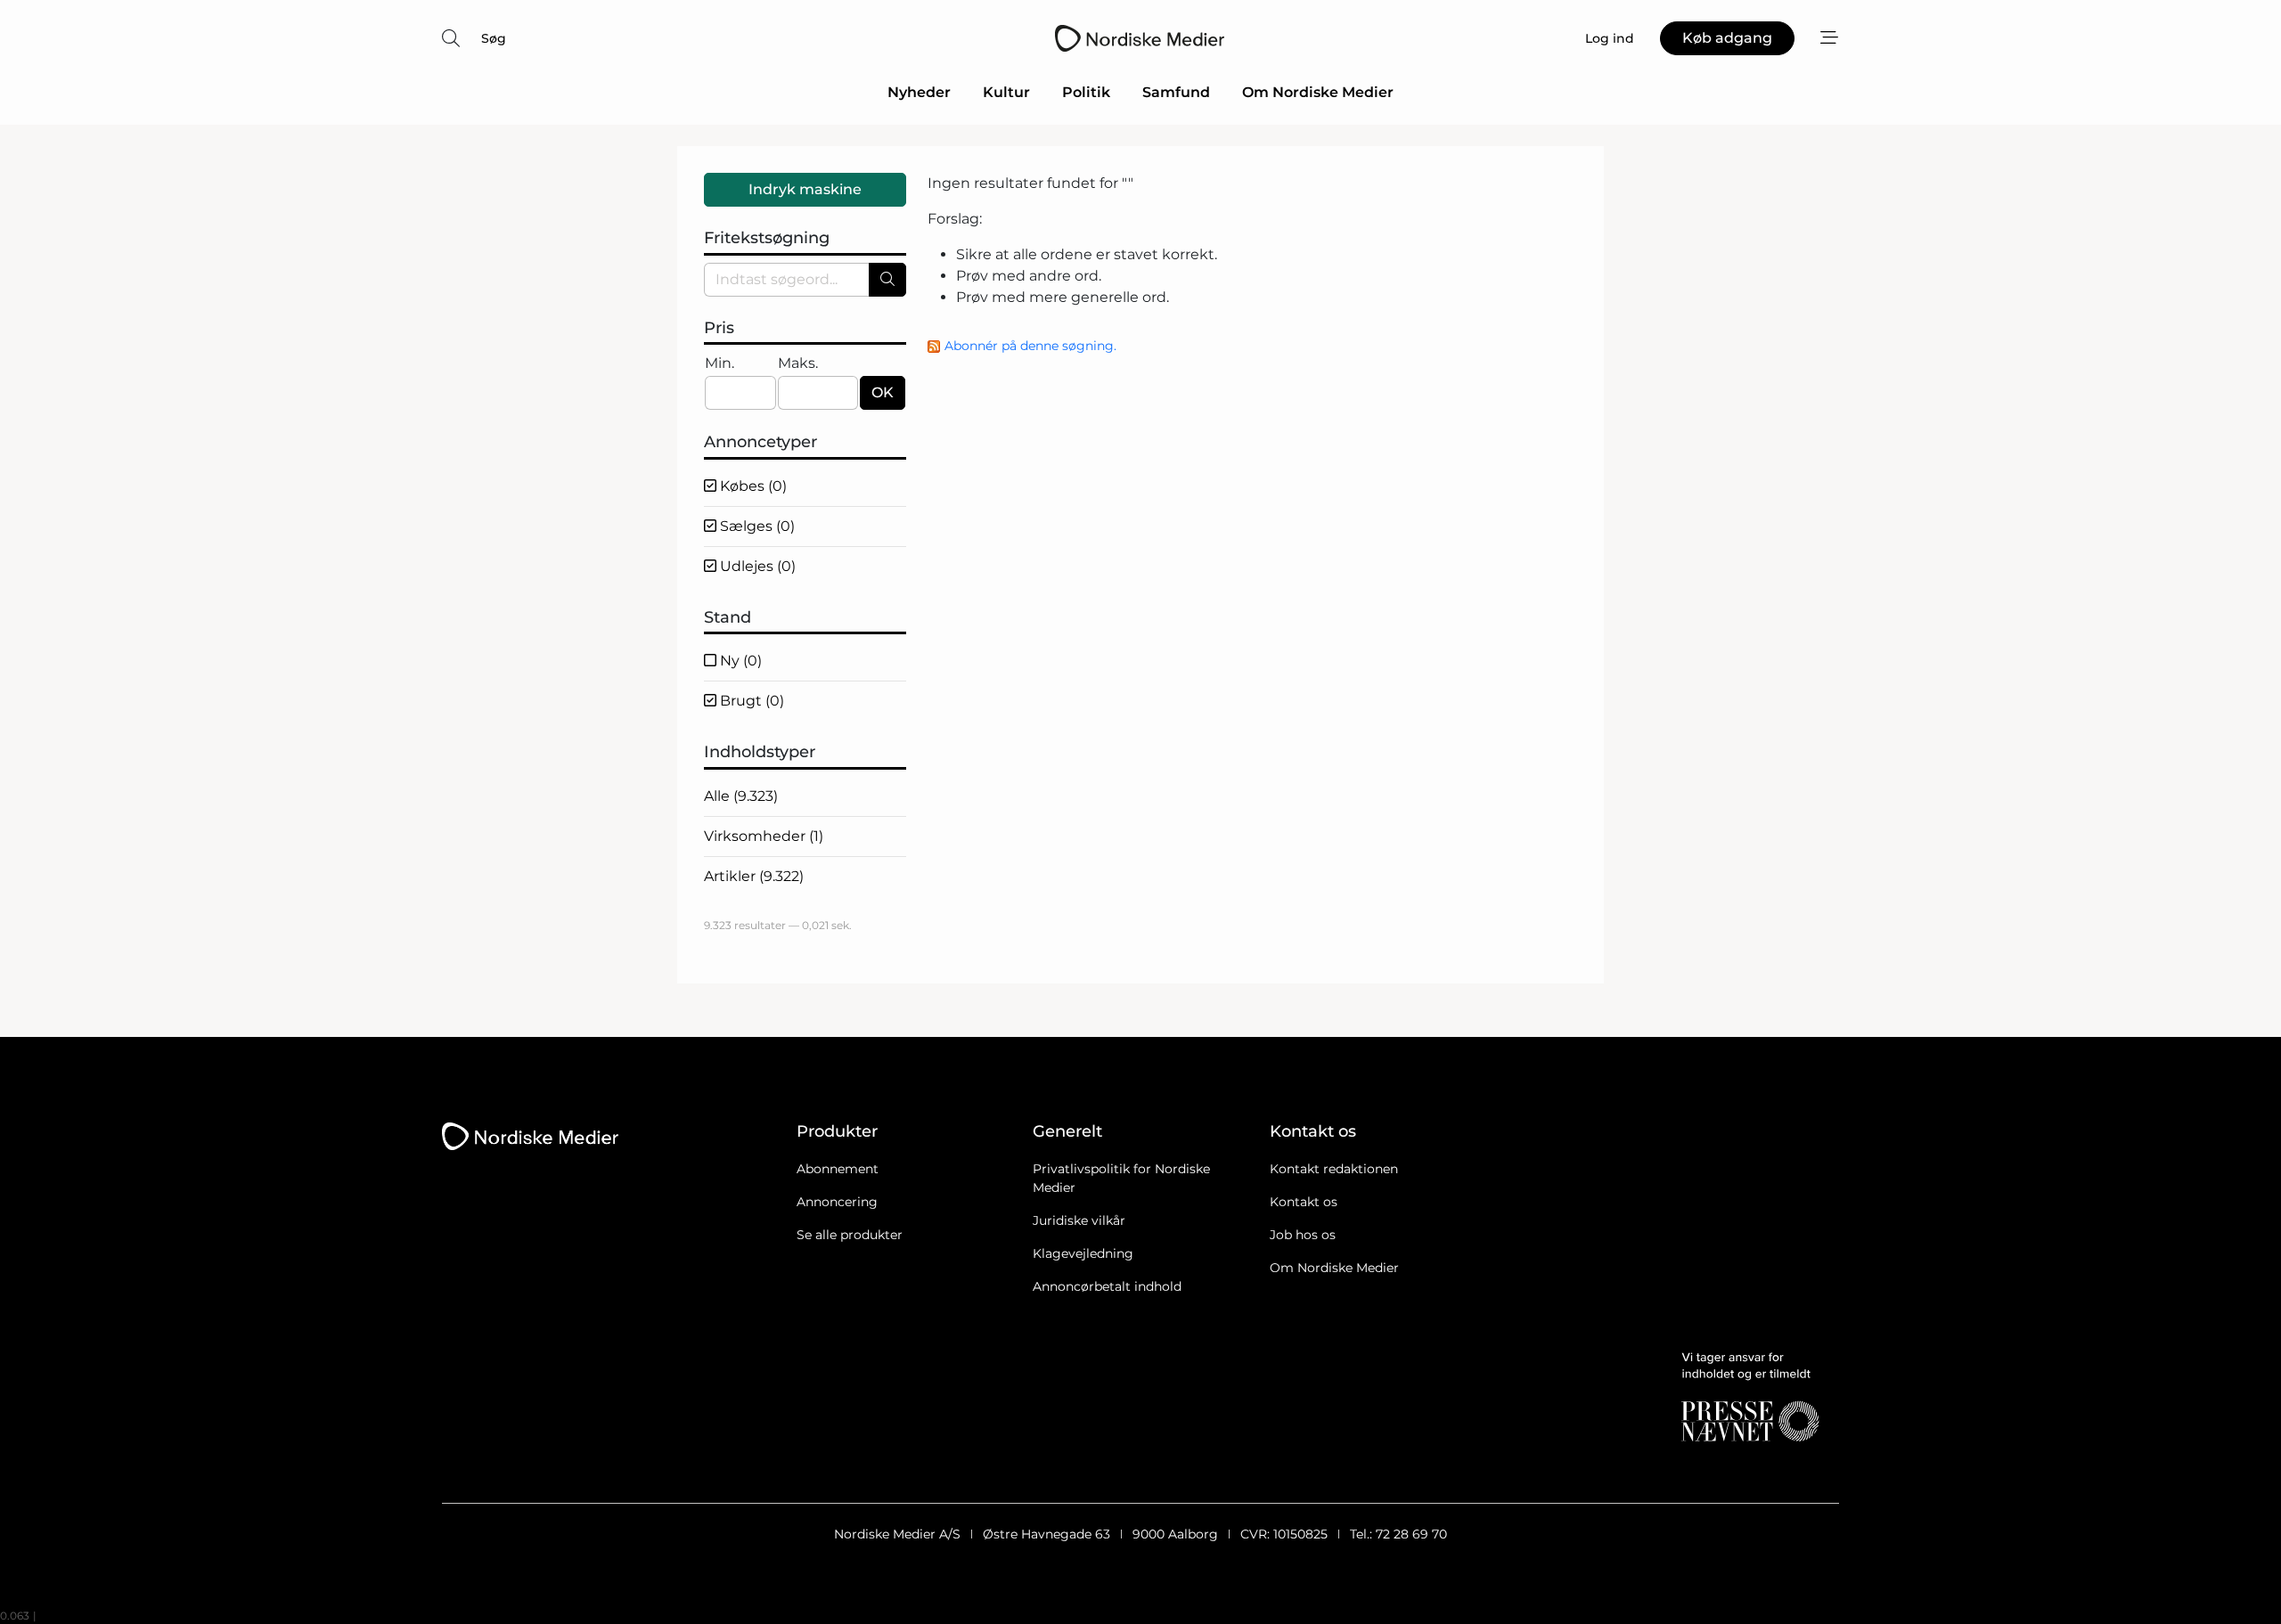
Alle (741, 796)
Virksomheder (764, 836)
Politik (1086, 92)
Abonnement (838, 1169)
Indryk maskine (805, 189)
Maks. (798, 363)
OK (883, 392)
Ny (739, 661)
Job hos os (1303, 1235)
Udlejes (756, 566)
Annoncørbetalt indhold (1107, 1286)
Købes (752, 486)
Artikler (754, 876)
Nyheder (919, 92)
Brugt (750, 701)
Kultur (1006, 92)
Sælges (756, 526)
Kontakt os (1304, 1202)
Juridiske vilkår (1079, 1220)
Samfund (1176, 92)
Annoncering (837, 1202)
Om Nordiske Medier (1318, 92)
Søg (494, 38)
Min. (719, 363)
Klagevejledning (1083, 1253)
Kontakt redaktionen (1334, 1169)
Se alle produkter (850, 1235)
